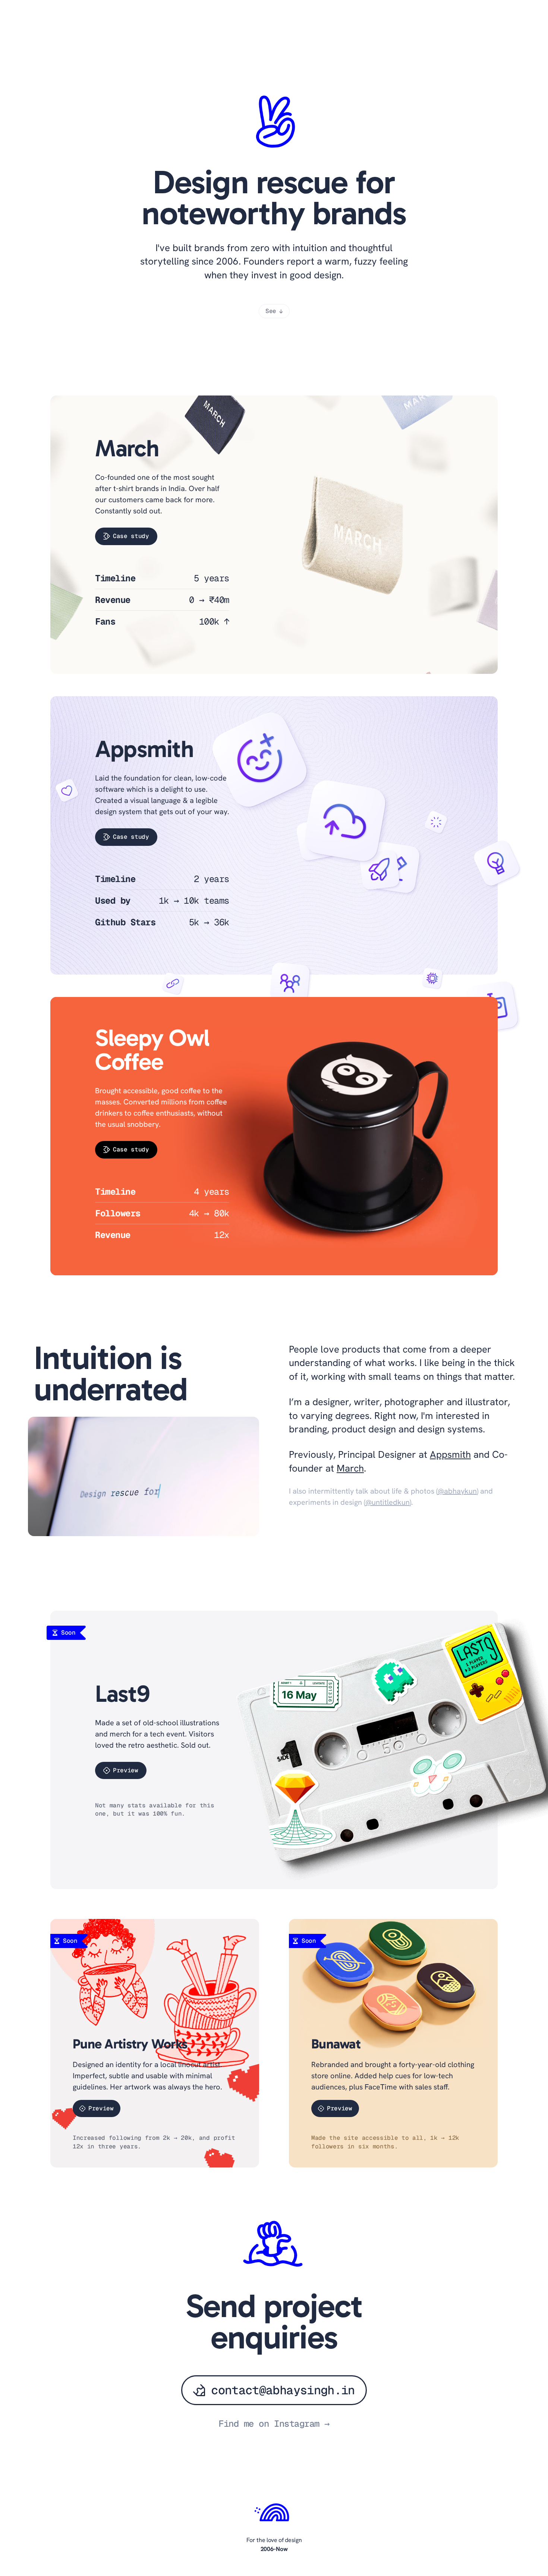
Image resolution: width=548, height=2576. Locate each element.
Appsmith (450, 1454)
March (350, 1468)
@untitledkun (388, 1502)
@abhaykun (457, 1491)
